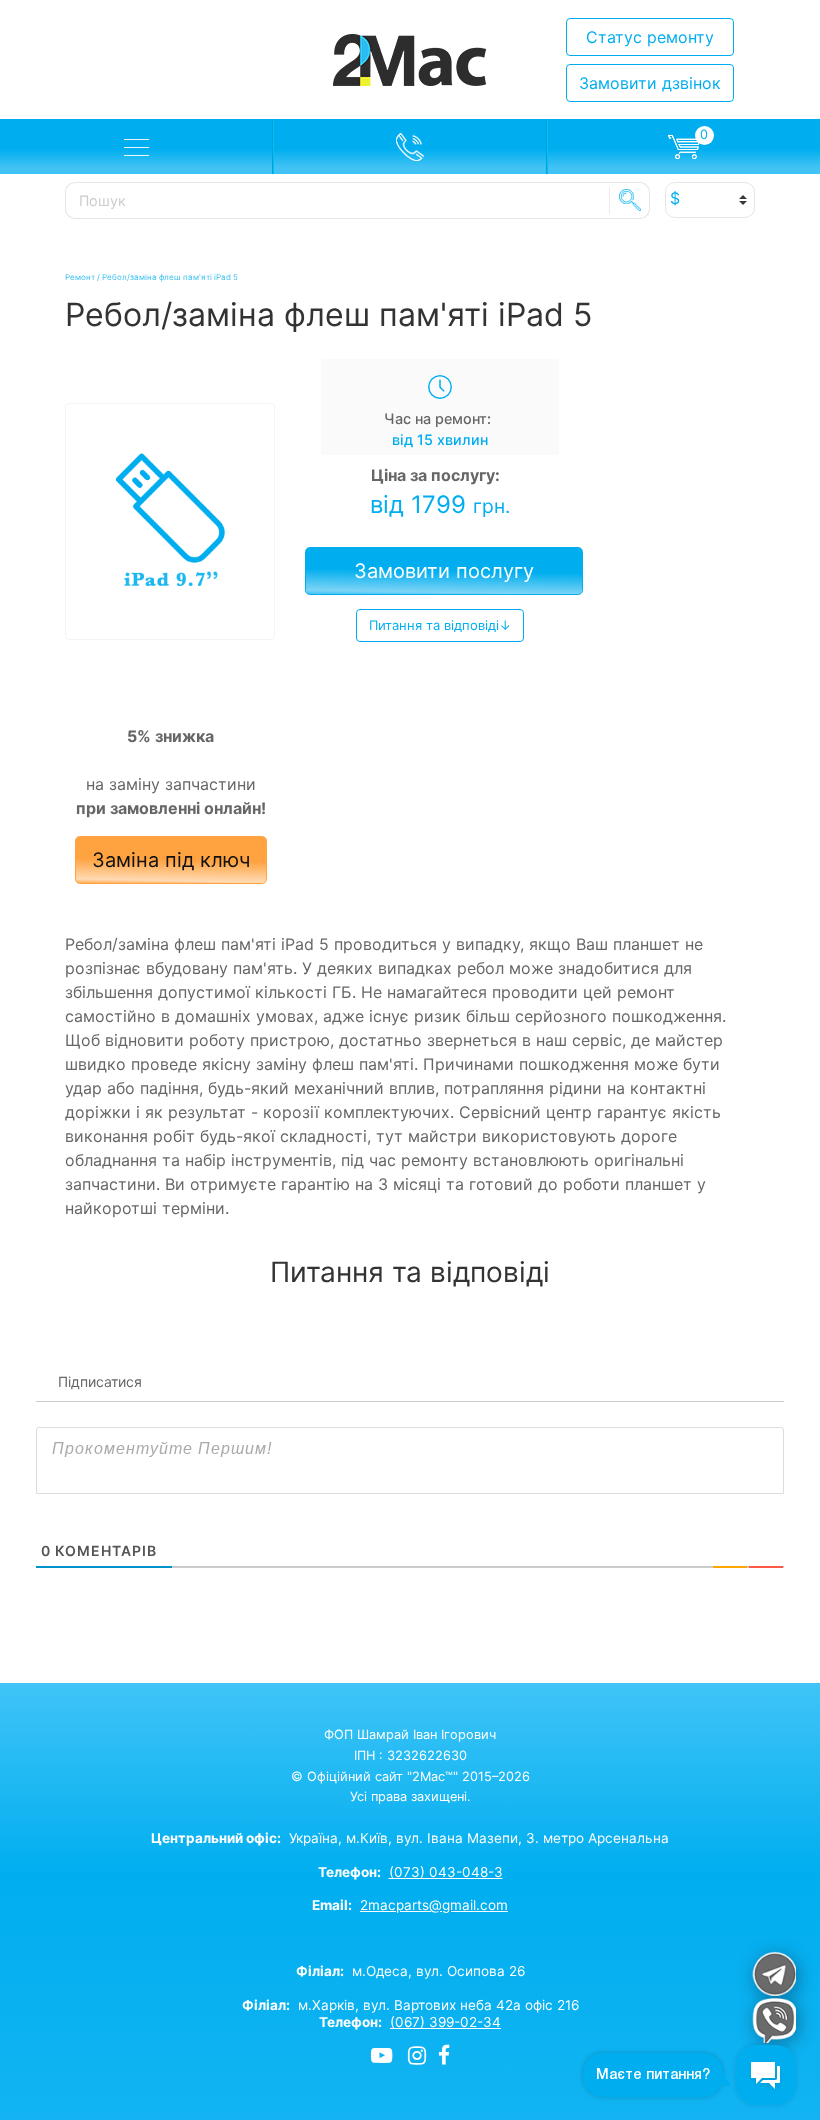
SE (630, 200)
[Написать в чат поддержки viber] (773, 2020)
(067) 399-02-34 (445, 2022)
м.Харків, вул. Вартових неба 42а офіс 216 (410, 2005)
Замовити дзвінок (650, 83)
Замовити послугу (444, 571)
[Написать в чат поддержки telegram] (773, 1973)
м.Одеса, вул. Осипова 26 (410, 1971)
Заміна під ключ (171, 860)
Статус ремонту (650, 37)
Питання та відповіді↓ (440, 625)
